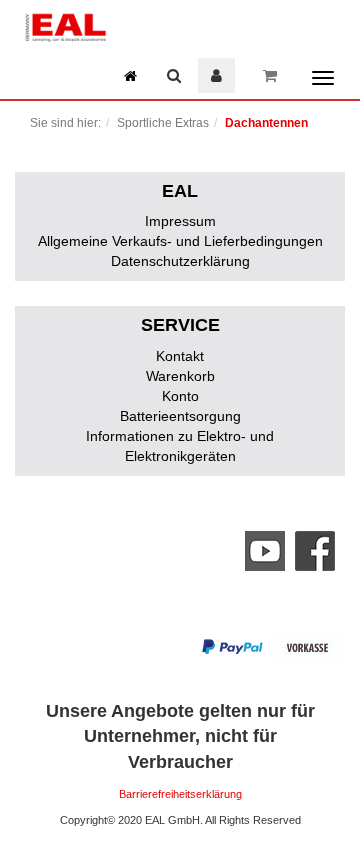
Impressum (180, 221)
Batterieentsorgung (180, 416)
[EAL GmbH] (65, 25)
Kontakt (180, 356)
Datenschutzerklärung (180, 261)
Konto (180, 396)
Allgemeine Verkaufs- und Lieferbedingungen (180, 241)
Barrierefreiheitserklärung (180, 794)
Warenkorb (180, 376)
